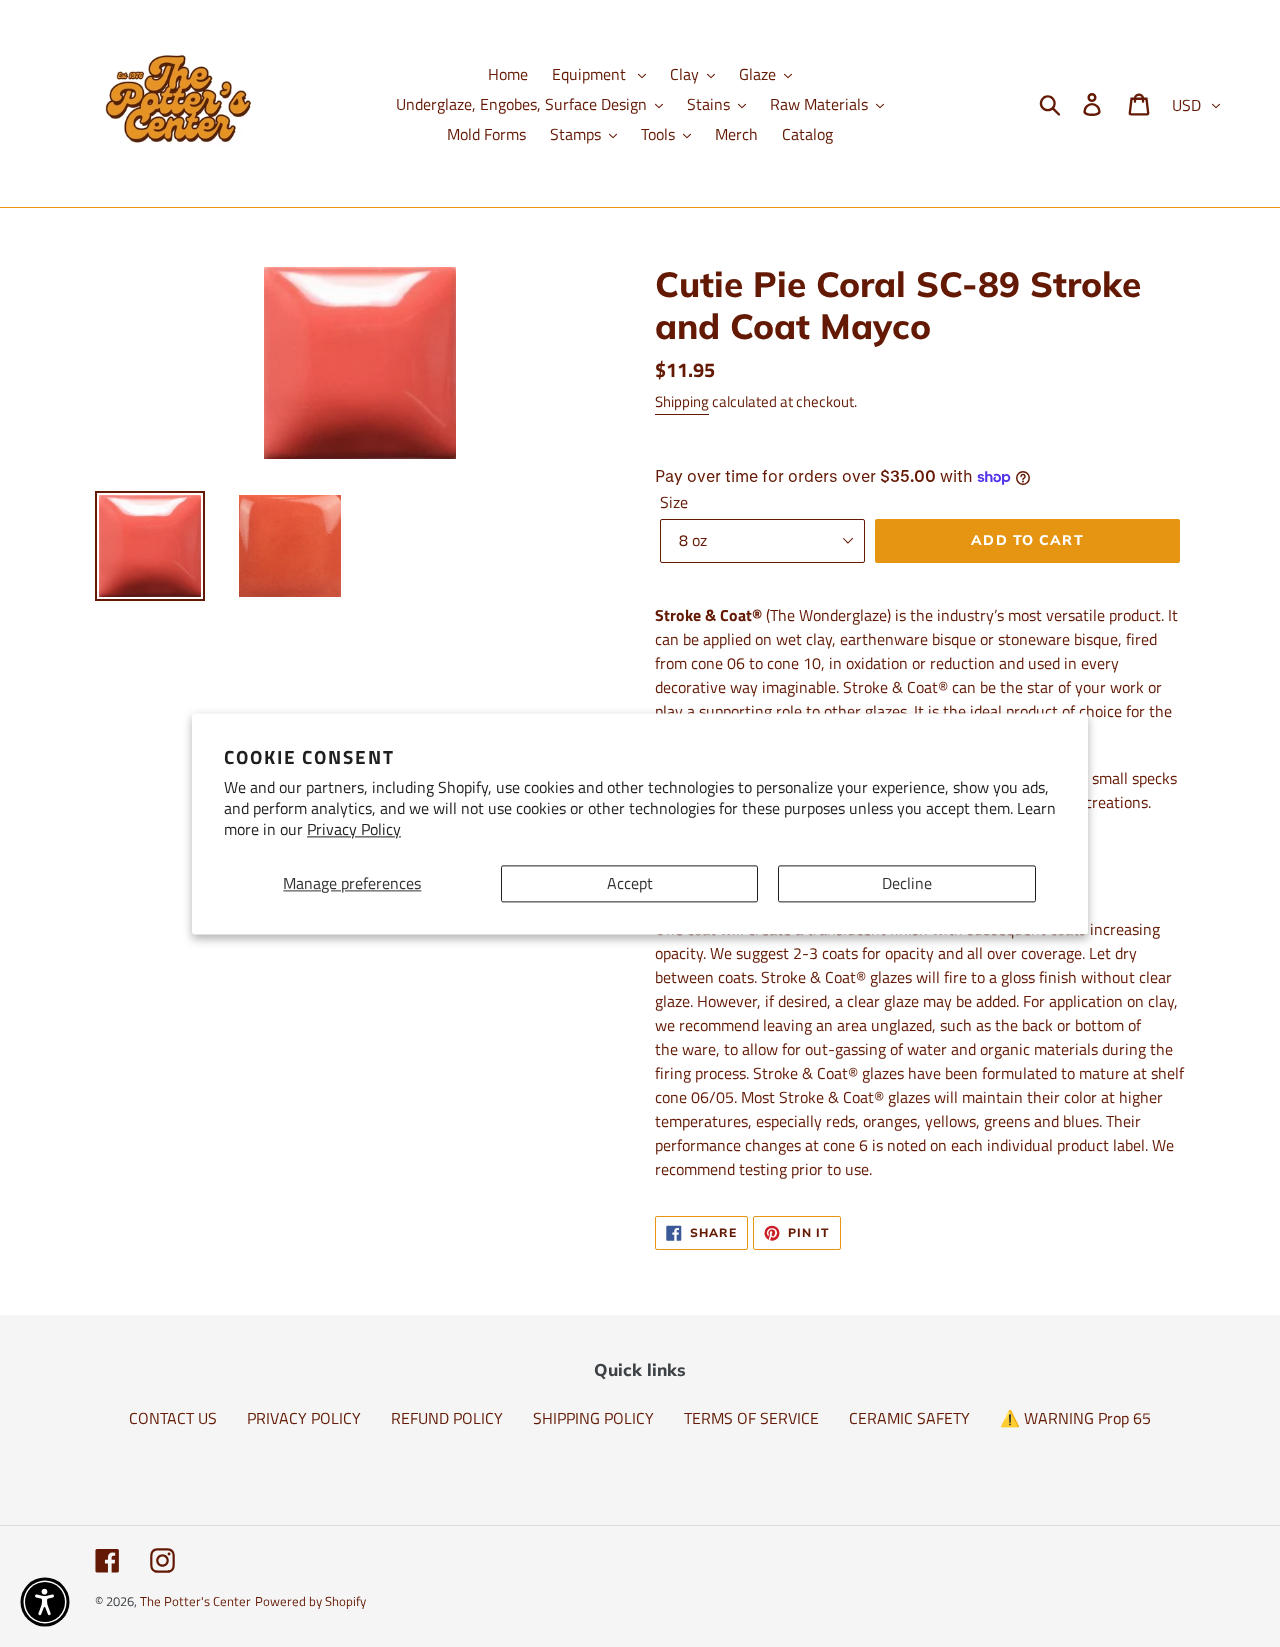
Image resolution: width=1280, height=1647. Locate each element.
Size (674, 502)
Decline (907, 883)
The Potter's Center (195, 1601)
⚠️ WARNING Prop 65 (1075, 1418)
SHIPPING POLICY (593, 1418)
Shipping (682, 401)
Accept (630, 883)
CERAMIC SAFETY (909, 1418)
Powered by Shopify (310, 1601)
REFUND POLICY (447, 1418)
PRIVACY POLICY (304, 1418)
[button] (45, 1602)
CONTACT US (173, 1418)
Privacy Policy (354, 829)
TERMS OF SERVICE (751, 1418)
